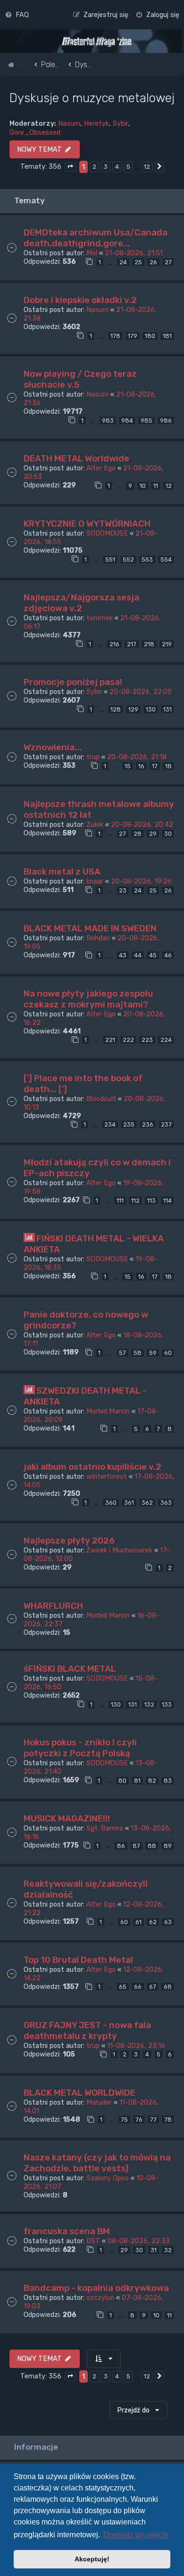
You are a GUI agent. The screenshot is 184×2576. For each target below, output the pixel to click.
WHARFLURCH (53, 1606)
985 (146, 421)
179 (133, 336)
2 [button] (94, 167)
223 (147, 1040)
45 (153, 955)
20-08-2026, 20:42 (142, 824)
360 (111, 1503)
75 (124, 2120)
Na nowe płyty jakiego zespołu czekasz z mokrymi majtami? (88, 999)
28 (138, 834)
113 (151, 1201)
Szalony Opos (108, 2178)
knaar (95, 881)
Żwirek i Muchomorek (119, 1550)
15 (128, 766)
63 (168, 1922)
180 (150, 336)
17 (155, 766)
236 (148, 1124)
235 (129, 1124)
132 (149, 1704)
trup (93, 757)
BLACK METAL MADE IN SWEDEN (90, 928)
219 (167, 644)
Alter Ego (101, 468)
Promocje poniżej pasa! (73, 682)
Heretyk (96, 123)
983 (108, 421)
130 (151, 709)
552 (128, 559)
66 (138, 1987)
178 (115, 336)
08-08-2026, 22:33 (139, 2241)
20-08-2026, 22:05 (141, 692)
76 (139, 2120)
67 (153, 1987)
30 (168, 834)
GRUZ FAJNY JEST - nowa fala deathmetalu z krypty (87, 2030)
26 (153, 262)
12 (169, 486)
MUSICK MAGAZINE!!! (67, 1818)
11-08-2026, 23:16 (136, 2046)
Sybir (121, 123)
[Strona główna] (97, 42)
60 (168, 1353)
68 (168, 1987)
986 (166, 421)
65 (123, 1987)
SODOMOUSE (107, 533)
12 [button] (147, 167)
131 (167, 709)
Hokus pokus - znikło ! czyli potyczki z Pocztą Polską (80, 1748)
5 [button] (128, 167)
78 (168, 2120)
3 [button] (106, 167)
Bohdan (98, 938)
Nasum (69, 123)
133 (167, 1704)
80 (122, 1781)
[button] (70, 167)
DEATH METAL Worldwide (76, 458)
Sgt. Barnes (105, 1828)
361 (129, 1503)
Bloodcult (101, 1099)
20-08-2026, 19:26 (141, 881)
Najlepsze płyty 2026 (69, 1540)
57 (122, 1353)
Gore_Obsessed (35, 132)
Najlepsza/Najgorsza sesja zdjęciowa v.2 (81, 603)
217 (132, 644)
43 (123, 955)
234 (110, 1124)
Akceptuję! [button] (92, 2559)
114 (167, 1201)
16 (141, 766)
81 (137, 1781)
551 (110, 559)
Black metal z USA (62, 872)
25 (138, 262)
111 (120, 1201)
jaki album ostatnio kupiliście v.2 (92, 1467)
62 (153, 1922)
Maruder (99, 2102)
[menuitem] (17, 15)
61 (138, 1922)
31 (154, 2250)
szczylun (100, 2298)
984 (127, 421)
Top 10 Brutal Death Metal (78, 1960)
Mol (92, 253)
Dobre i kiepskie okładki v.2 (80, 300)
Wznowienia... (53, 747)
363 (166, 1503)
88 (152, 1846)
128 (116, 709)
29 (153, 834)
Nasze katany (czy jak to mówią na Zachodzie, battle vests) (97, 2163)
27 (168, 262)
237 (166, 1124)
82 (152, 1781)
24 (123, 262)
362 (147, 1503)
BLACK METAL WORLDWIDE (79, 2093)
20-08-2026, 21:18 (137, 757)
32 (168, 2250)
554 (166, 559)
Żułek (95, 824)
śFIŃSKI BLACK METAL (70, 1669)
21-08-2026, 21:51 (134, 253)
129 (133, 709)
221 (110, 1040)
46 (168, 955)
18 (168, 766)
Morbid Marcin (108, 1411)
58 (138, 1353)
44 (138, 955)
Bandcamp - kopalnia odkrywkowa (96, 2288)
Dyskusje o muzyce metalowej (92, 98)
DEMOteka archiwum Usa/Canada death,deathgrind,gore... (96, 238)
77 (153, 2120)
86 (121, 1846)
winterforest (107, 1476)
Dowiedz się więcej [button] (136, 2535)
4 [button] (117, 167)
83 (168, 1781)
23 (123, 890)
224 (166, 1040)
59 (153, 1353)
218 (149, 644)
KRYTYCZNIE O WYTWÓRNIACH (87, 524)
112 (135, 1201)
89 (168, 1846)
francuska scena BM (67, 2231)
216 (114, 644)
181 (167, 336)
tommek (100, 618)
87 (136, 1846)
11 (156, 486)
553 (147, 559)
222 (128, 1040)
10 (143, 486)
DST (93, 2241)
